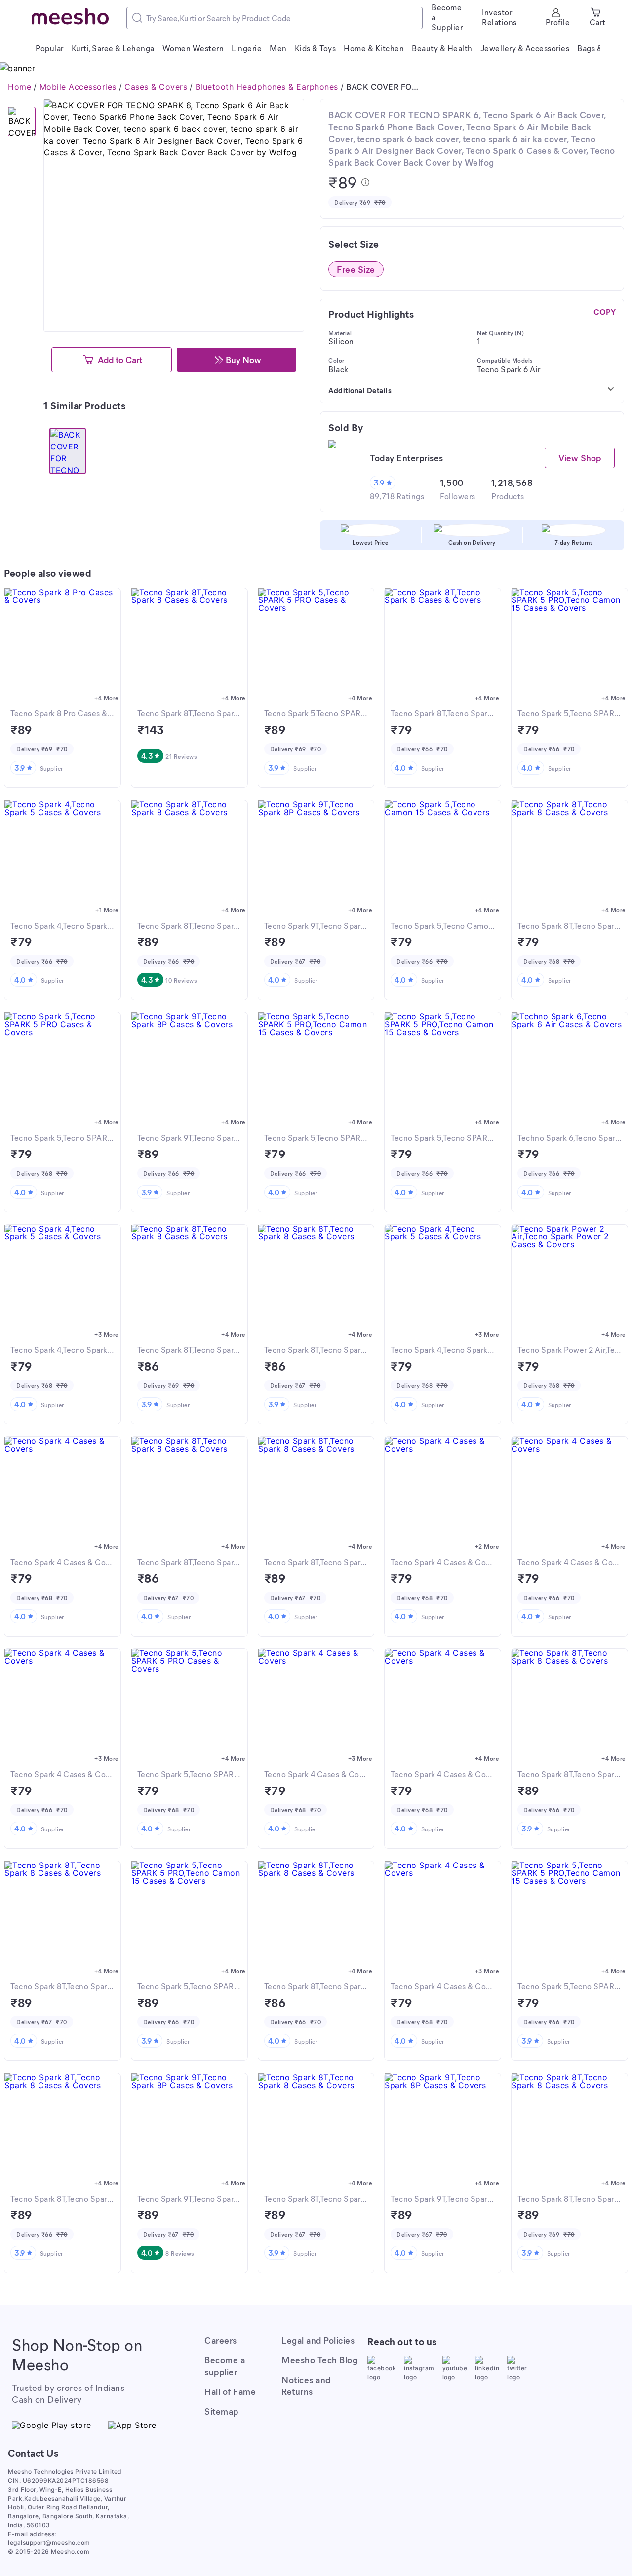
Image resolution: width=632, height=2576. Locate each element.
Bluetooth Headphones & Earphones (267, 87)
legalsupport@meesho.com (49, 2543)
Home (20, 87)
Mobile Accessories (78, 87)
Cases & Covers (156, 87)
